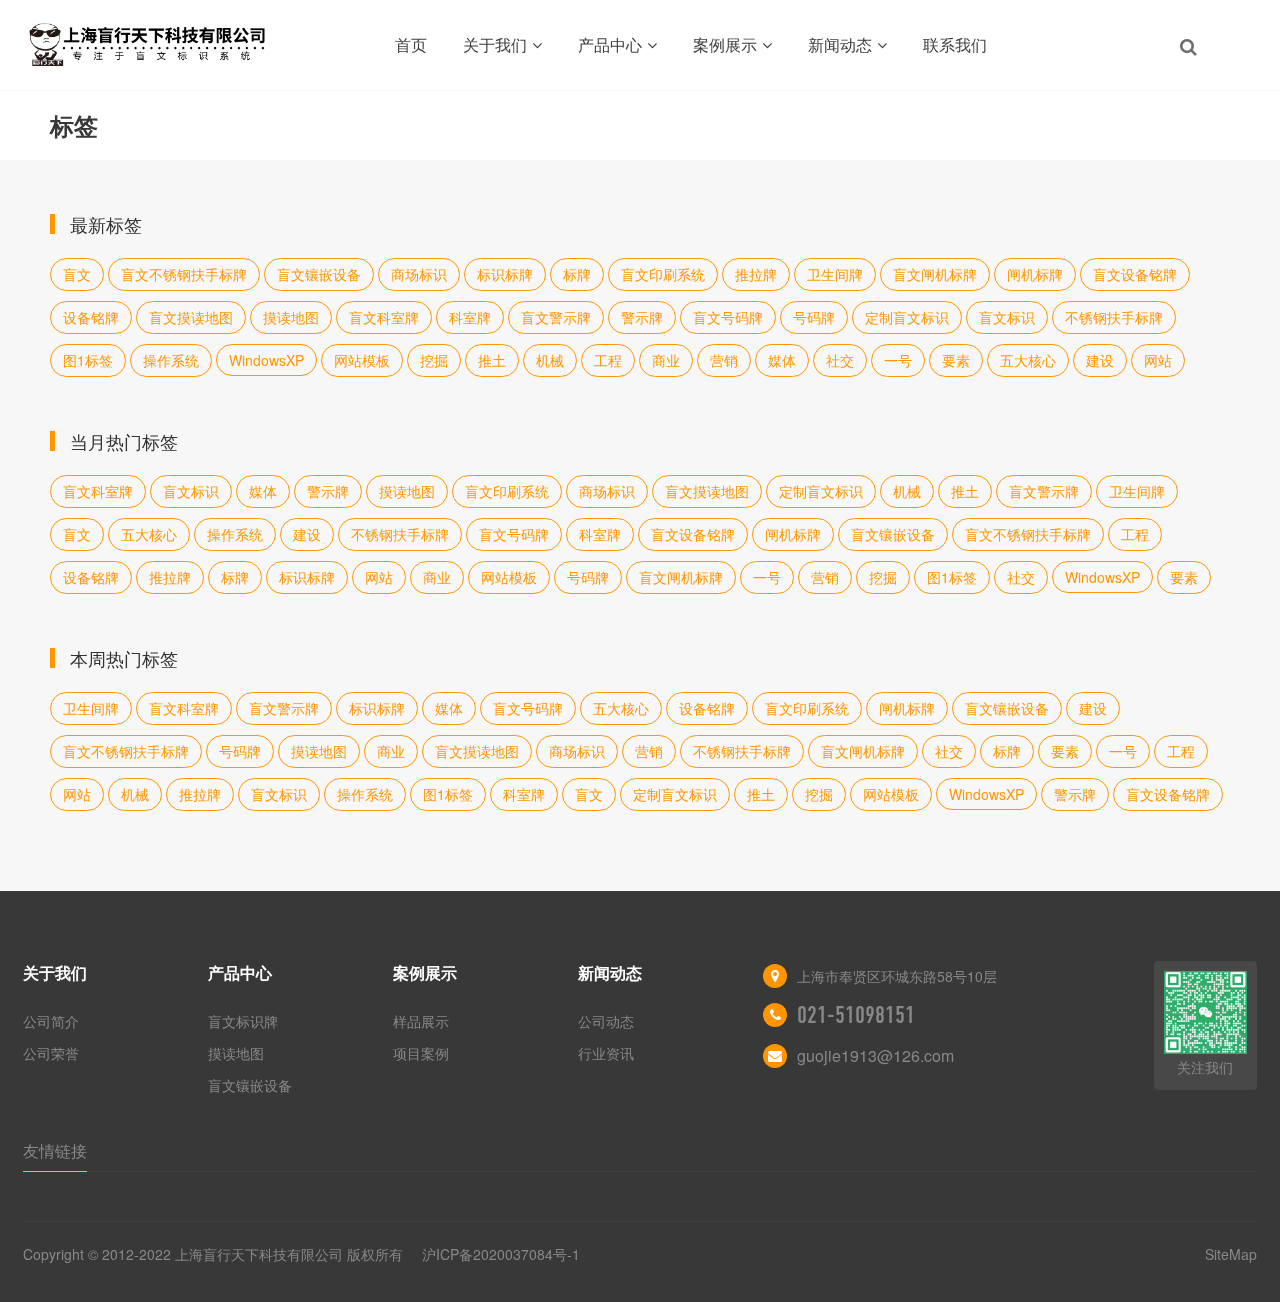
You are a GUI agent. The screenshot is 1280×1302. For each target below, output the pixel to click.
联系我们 (955, 44)
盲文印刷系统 (663, 274)
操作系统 (171, 360)
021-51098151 (856, 1015)
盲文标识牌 (243, 1021)
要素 (956, 360)
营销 (724, 360)
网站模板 (362, 360)
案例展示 (725, 44)
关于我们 (495, 44)
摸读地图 (291, 317)
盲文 (77, 274)
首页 (411, 44)
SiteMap (1231, 1254)
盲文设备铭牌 (1135, 274)
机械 (550, 360)
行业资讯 (606, 1053)
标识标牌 (505, 274)
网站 (1158, 360)
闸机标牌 (1035, 274)
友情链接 (55, 1150)
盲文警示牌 (556, 317)
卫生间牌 (835, 274)
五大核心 (1028, 360)
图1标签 (88, 360)
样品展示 (421, 1021)
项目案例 (421, 1053)
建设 (1100, 360)
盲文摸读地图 (191, 317)
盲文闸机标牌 (935, 274)
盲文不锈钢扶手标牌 (184, 274)
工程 (608, 360)
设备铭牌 (91, 317)
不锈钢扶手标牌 (1114, 317)
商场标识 (419, 274)
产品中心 (610, 44)
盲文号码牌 (728, 317)
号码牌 (814, 317)
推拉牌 (756, 274)
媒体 (782, 360)
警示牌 (642, 317)
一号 (898, 360)
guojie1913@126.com (875, 1055)
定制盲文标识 (907, 317)
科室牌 (470, 317)
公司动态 (606, 1021)
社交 (840, 360)
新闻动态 (840, 44)
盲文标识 (1007, 317)
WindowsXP (266, 360)
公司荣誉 (51, 1053)
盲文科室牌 (384, 317)
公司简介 (51, 1021)
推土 (492, 360)
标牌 (577, 274)
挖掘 (434, 360)
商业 (666, 360)
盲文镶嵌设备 (319, 274)
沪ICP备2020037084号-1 (501, 1254)
